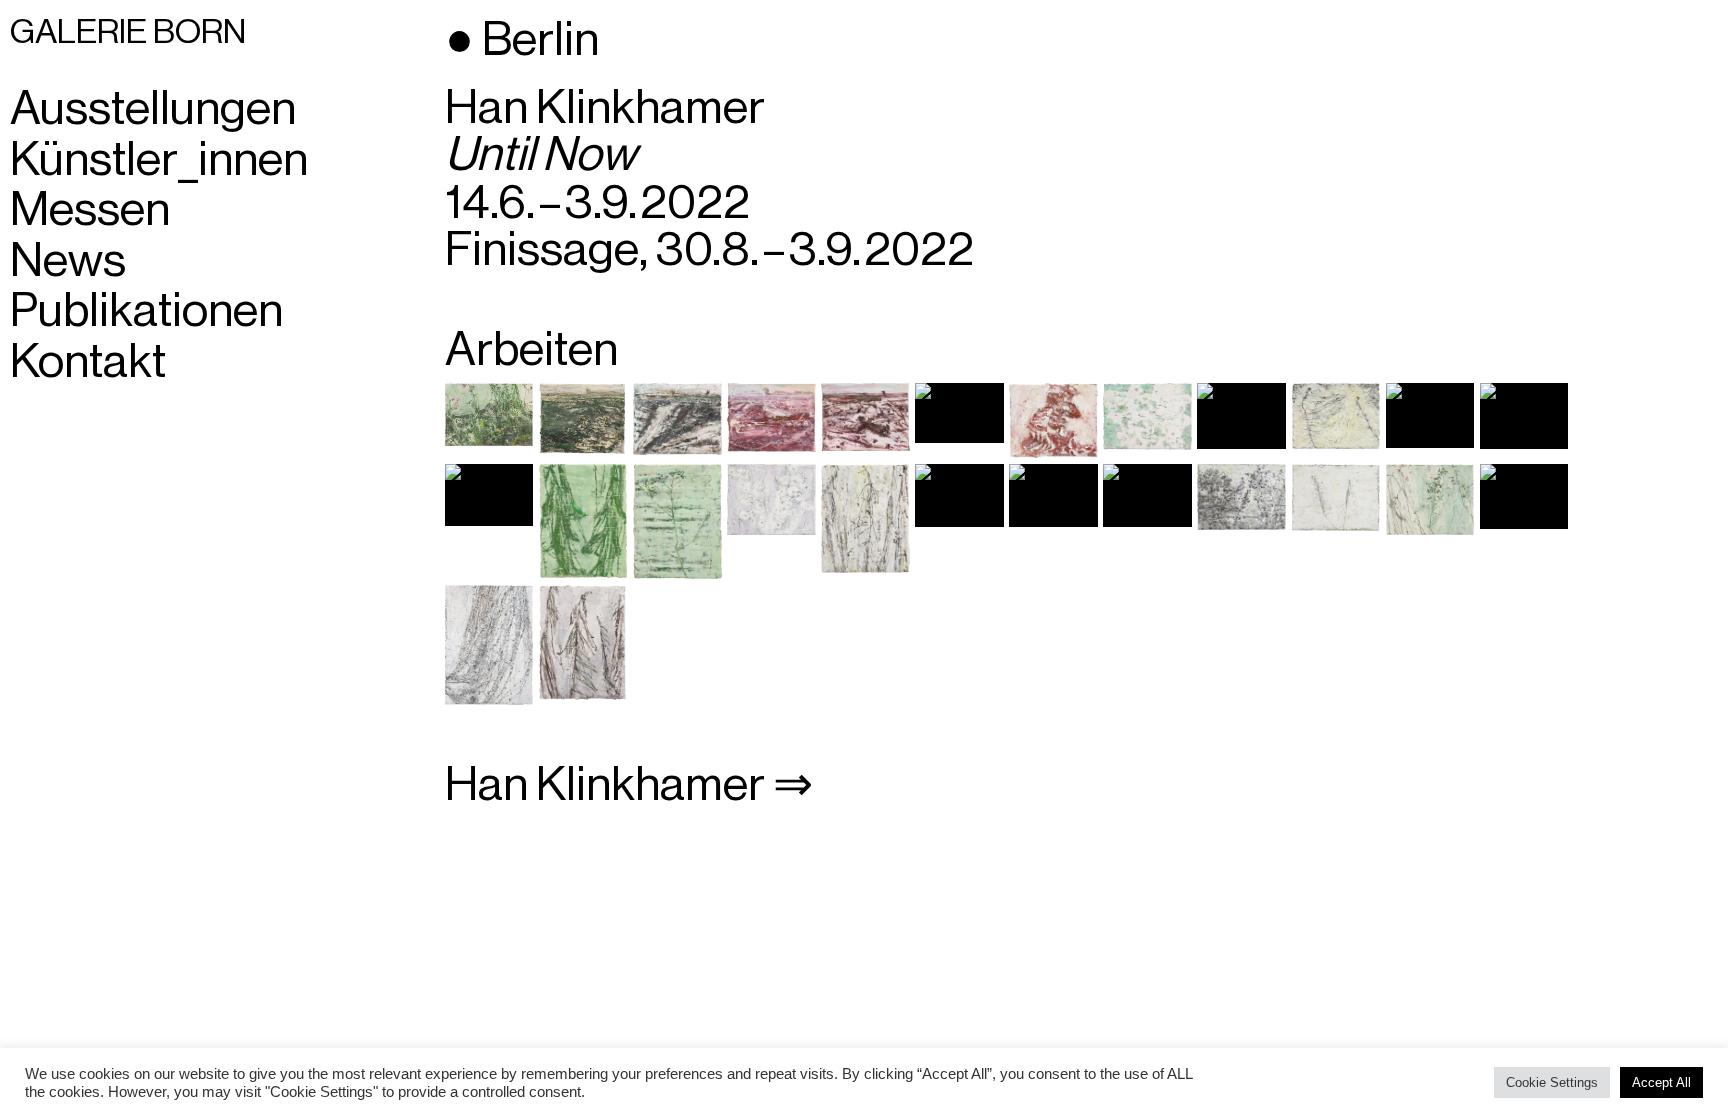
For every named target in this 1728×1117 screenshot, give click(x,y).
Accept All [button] (1661, 1082)
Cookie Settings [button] (1552, 1082)
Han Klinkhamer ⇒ (629, 785)
